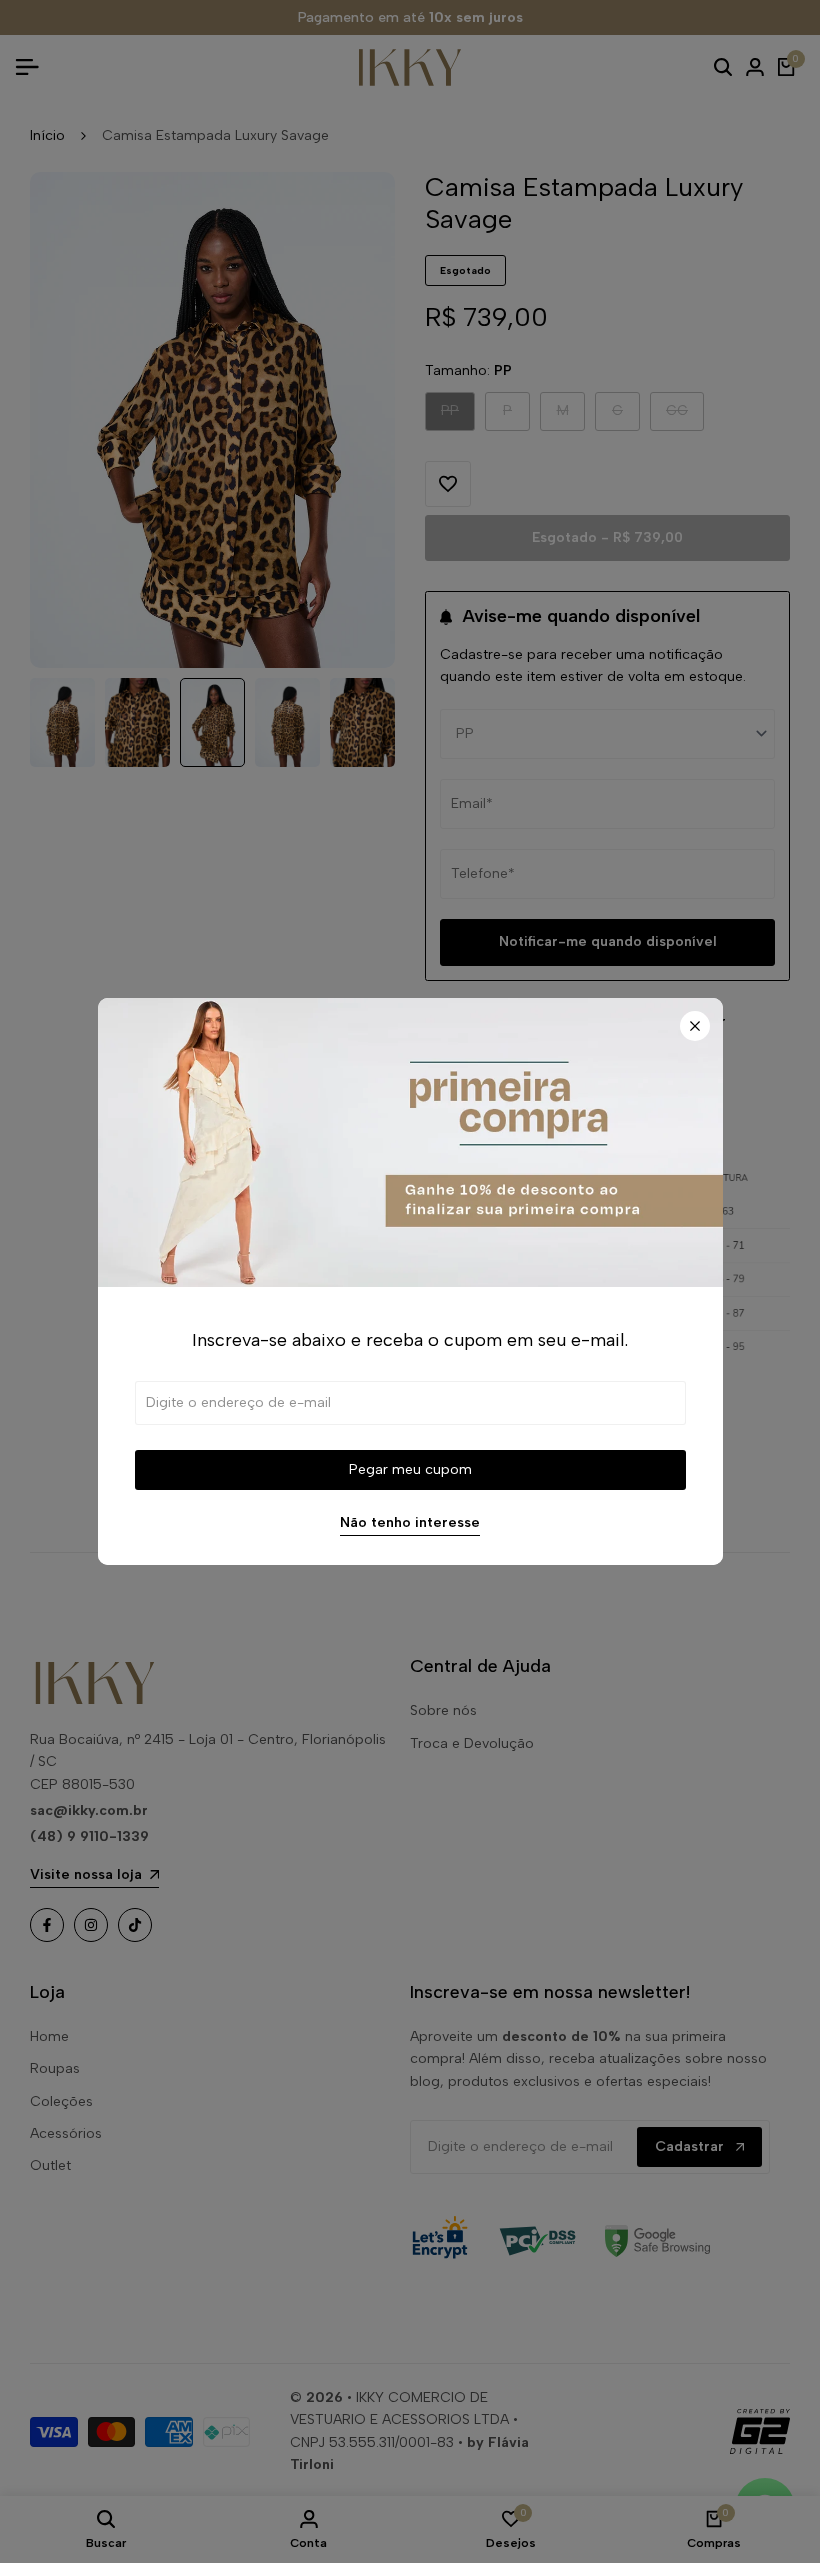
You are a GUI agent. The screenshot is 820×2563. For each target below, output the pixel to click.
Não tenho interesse (410, 1523)
